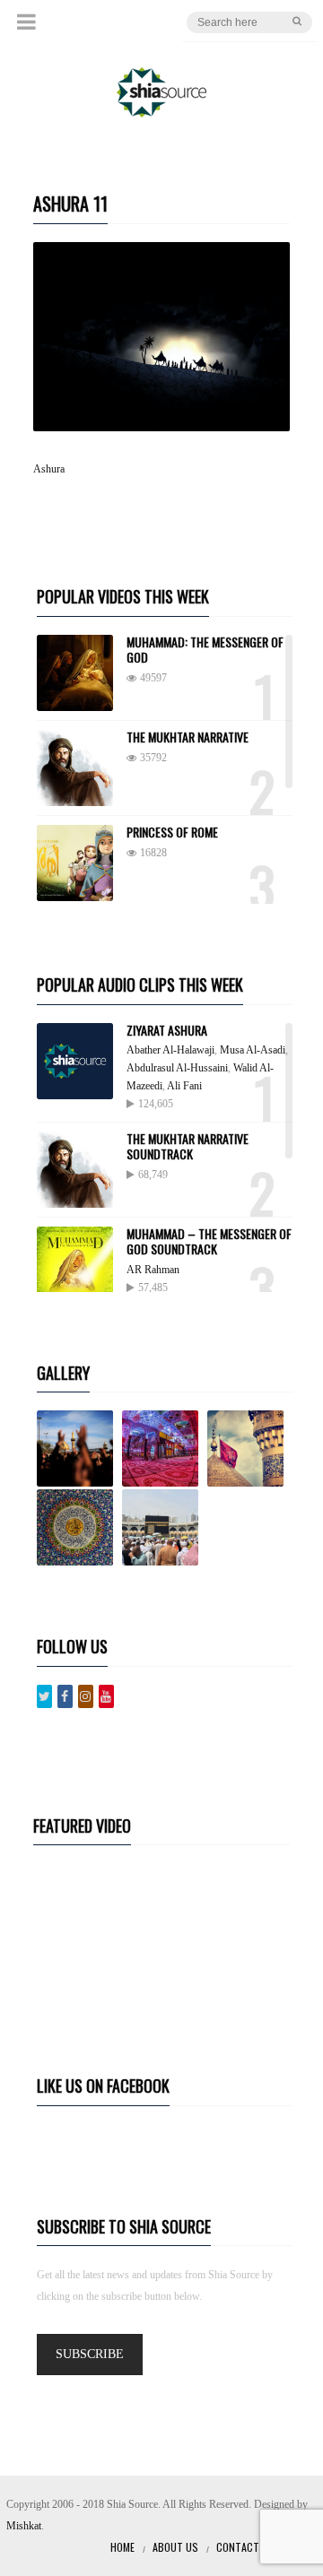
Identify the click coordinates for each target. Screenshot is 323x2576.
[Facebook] (65, 1696)
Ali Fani (184, 1086)
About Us (175, 2547)
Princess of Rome (172, 832)
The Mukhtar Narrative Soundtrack (188, 1146)
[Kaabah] (163, 1527)
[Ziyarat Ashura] (75, 1061)
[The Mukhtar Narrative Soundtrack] (75, 1170)
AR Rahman (153, 1270)
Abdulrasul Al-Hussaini (177, 1068)
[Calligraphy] (78, 1527)
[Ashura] (78, 1448)
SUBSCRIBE (90, 2354)
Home (122, 2547)
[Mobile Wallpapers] (163, 1448)
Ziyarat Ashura (167, 1030)
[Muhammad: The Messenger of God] (75, 673)
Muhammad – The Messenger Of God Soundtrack (209, 1241)
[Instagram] (86, 1696)
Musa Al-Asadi (253, 1050)
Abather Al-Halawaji (170, 1050)
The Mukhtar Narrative (188, 737)
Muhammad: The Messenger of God (205, 649)
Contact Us (245, 2547)
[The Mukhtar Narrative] (75, 768)
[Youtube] (106, 1696)
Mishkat (24, 2526)
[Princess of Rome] (75, 863)
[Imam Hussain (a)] (249, 1448)
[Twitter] (44, 1696)
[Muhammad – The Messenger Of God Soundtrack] (75, 1265)
